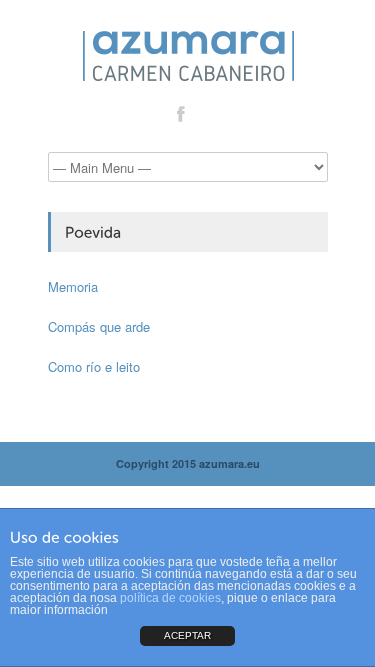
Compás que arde (99, 326)
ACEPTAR (187, 635)
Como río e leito (94, 366)
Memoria (73, 286)
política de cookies (170, 598)
